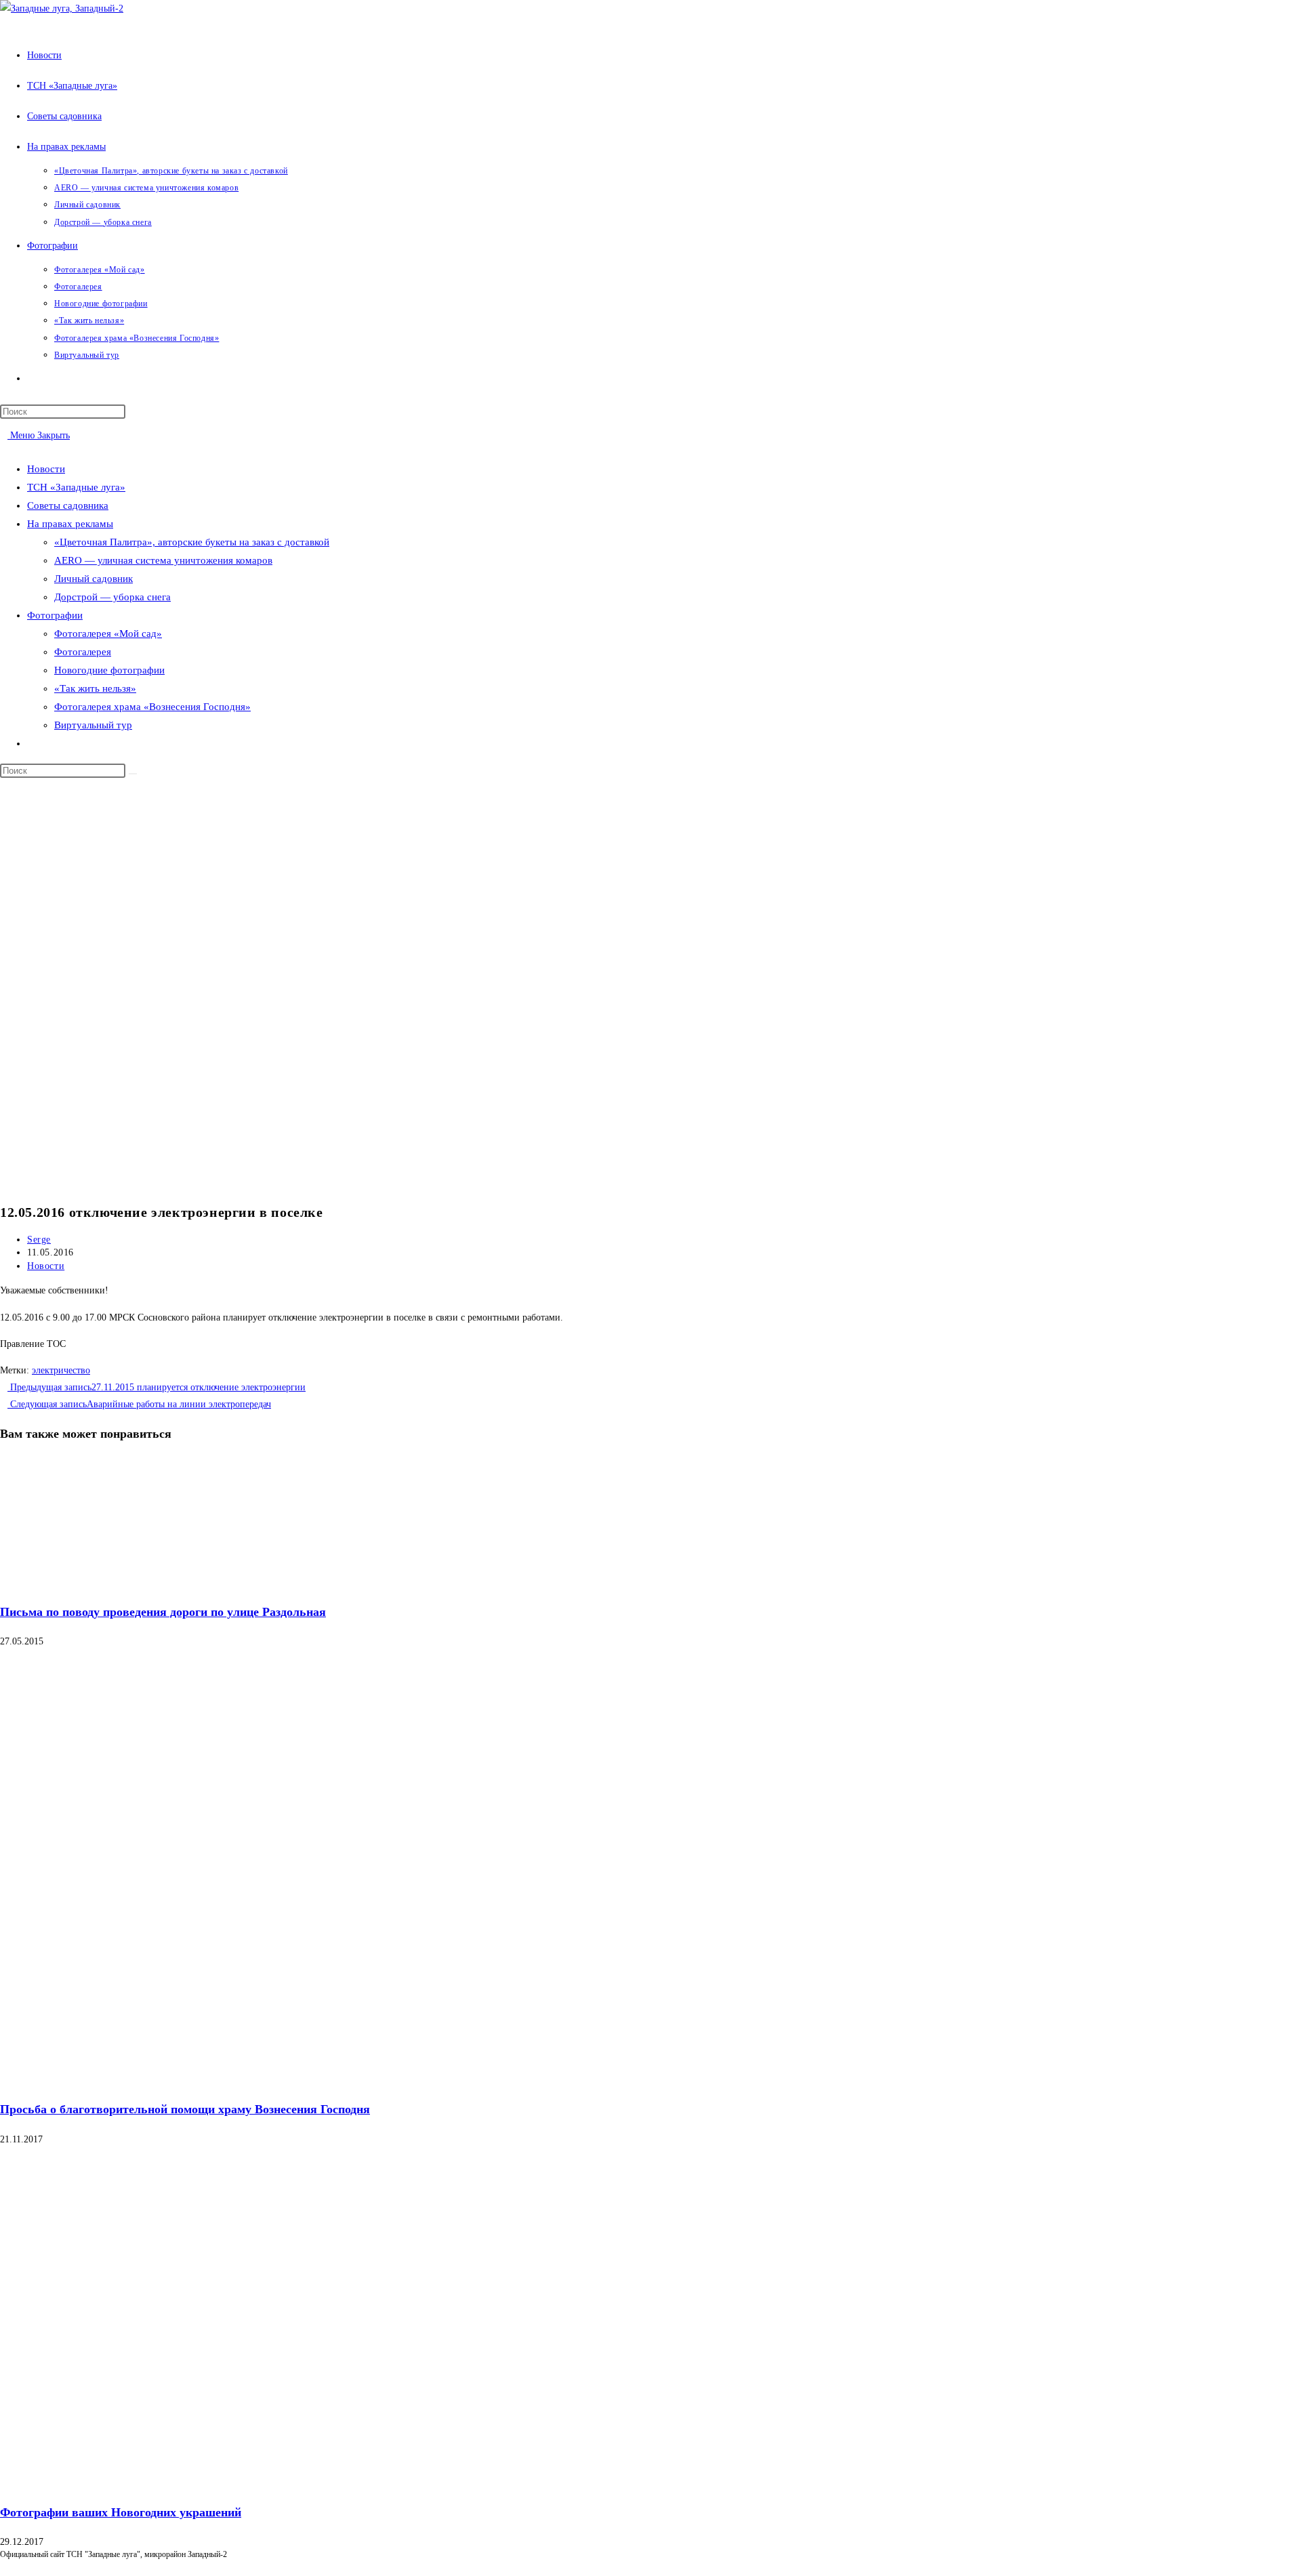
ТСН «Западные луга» (76, 487)
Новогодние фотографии (109, 670)
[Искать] (133, 774)
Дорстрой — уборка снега (112, 597)
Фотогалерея (83, 652)
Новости (46, 469)
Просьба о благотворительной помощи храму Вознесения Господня (185, 2109)
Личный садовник (94, 579)
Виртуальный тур (93, 725)
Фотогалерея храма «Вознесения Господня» (152, 707)
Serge (39, 1240)
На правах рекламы (70, 524)
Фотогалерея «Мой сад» (108, 633)
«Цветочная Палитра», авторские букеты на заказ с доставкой (192, 542)
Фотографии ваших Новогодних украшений (121, 2512)
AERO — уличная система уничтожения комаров (163, 560)
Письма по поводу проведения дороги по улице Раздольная (163, 1612)
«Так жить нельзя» (95, 688)
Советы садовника (68, 505)
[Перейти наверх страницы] (4, 2567)
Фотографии (55, 615)
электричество (61, 1370)
